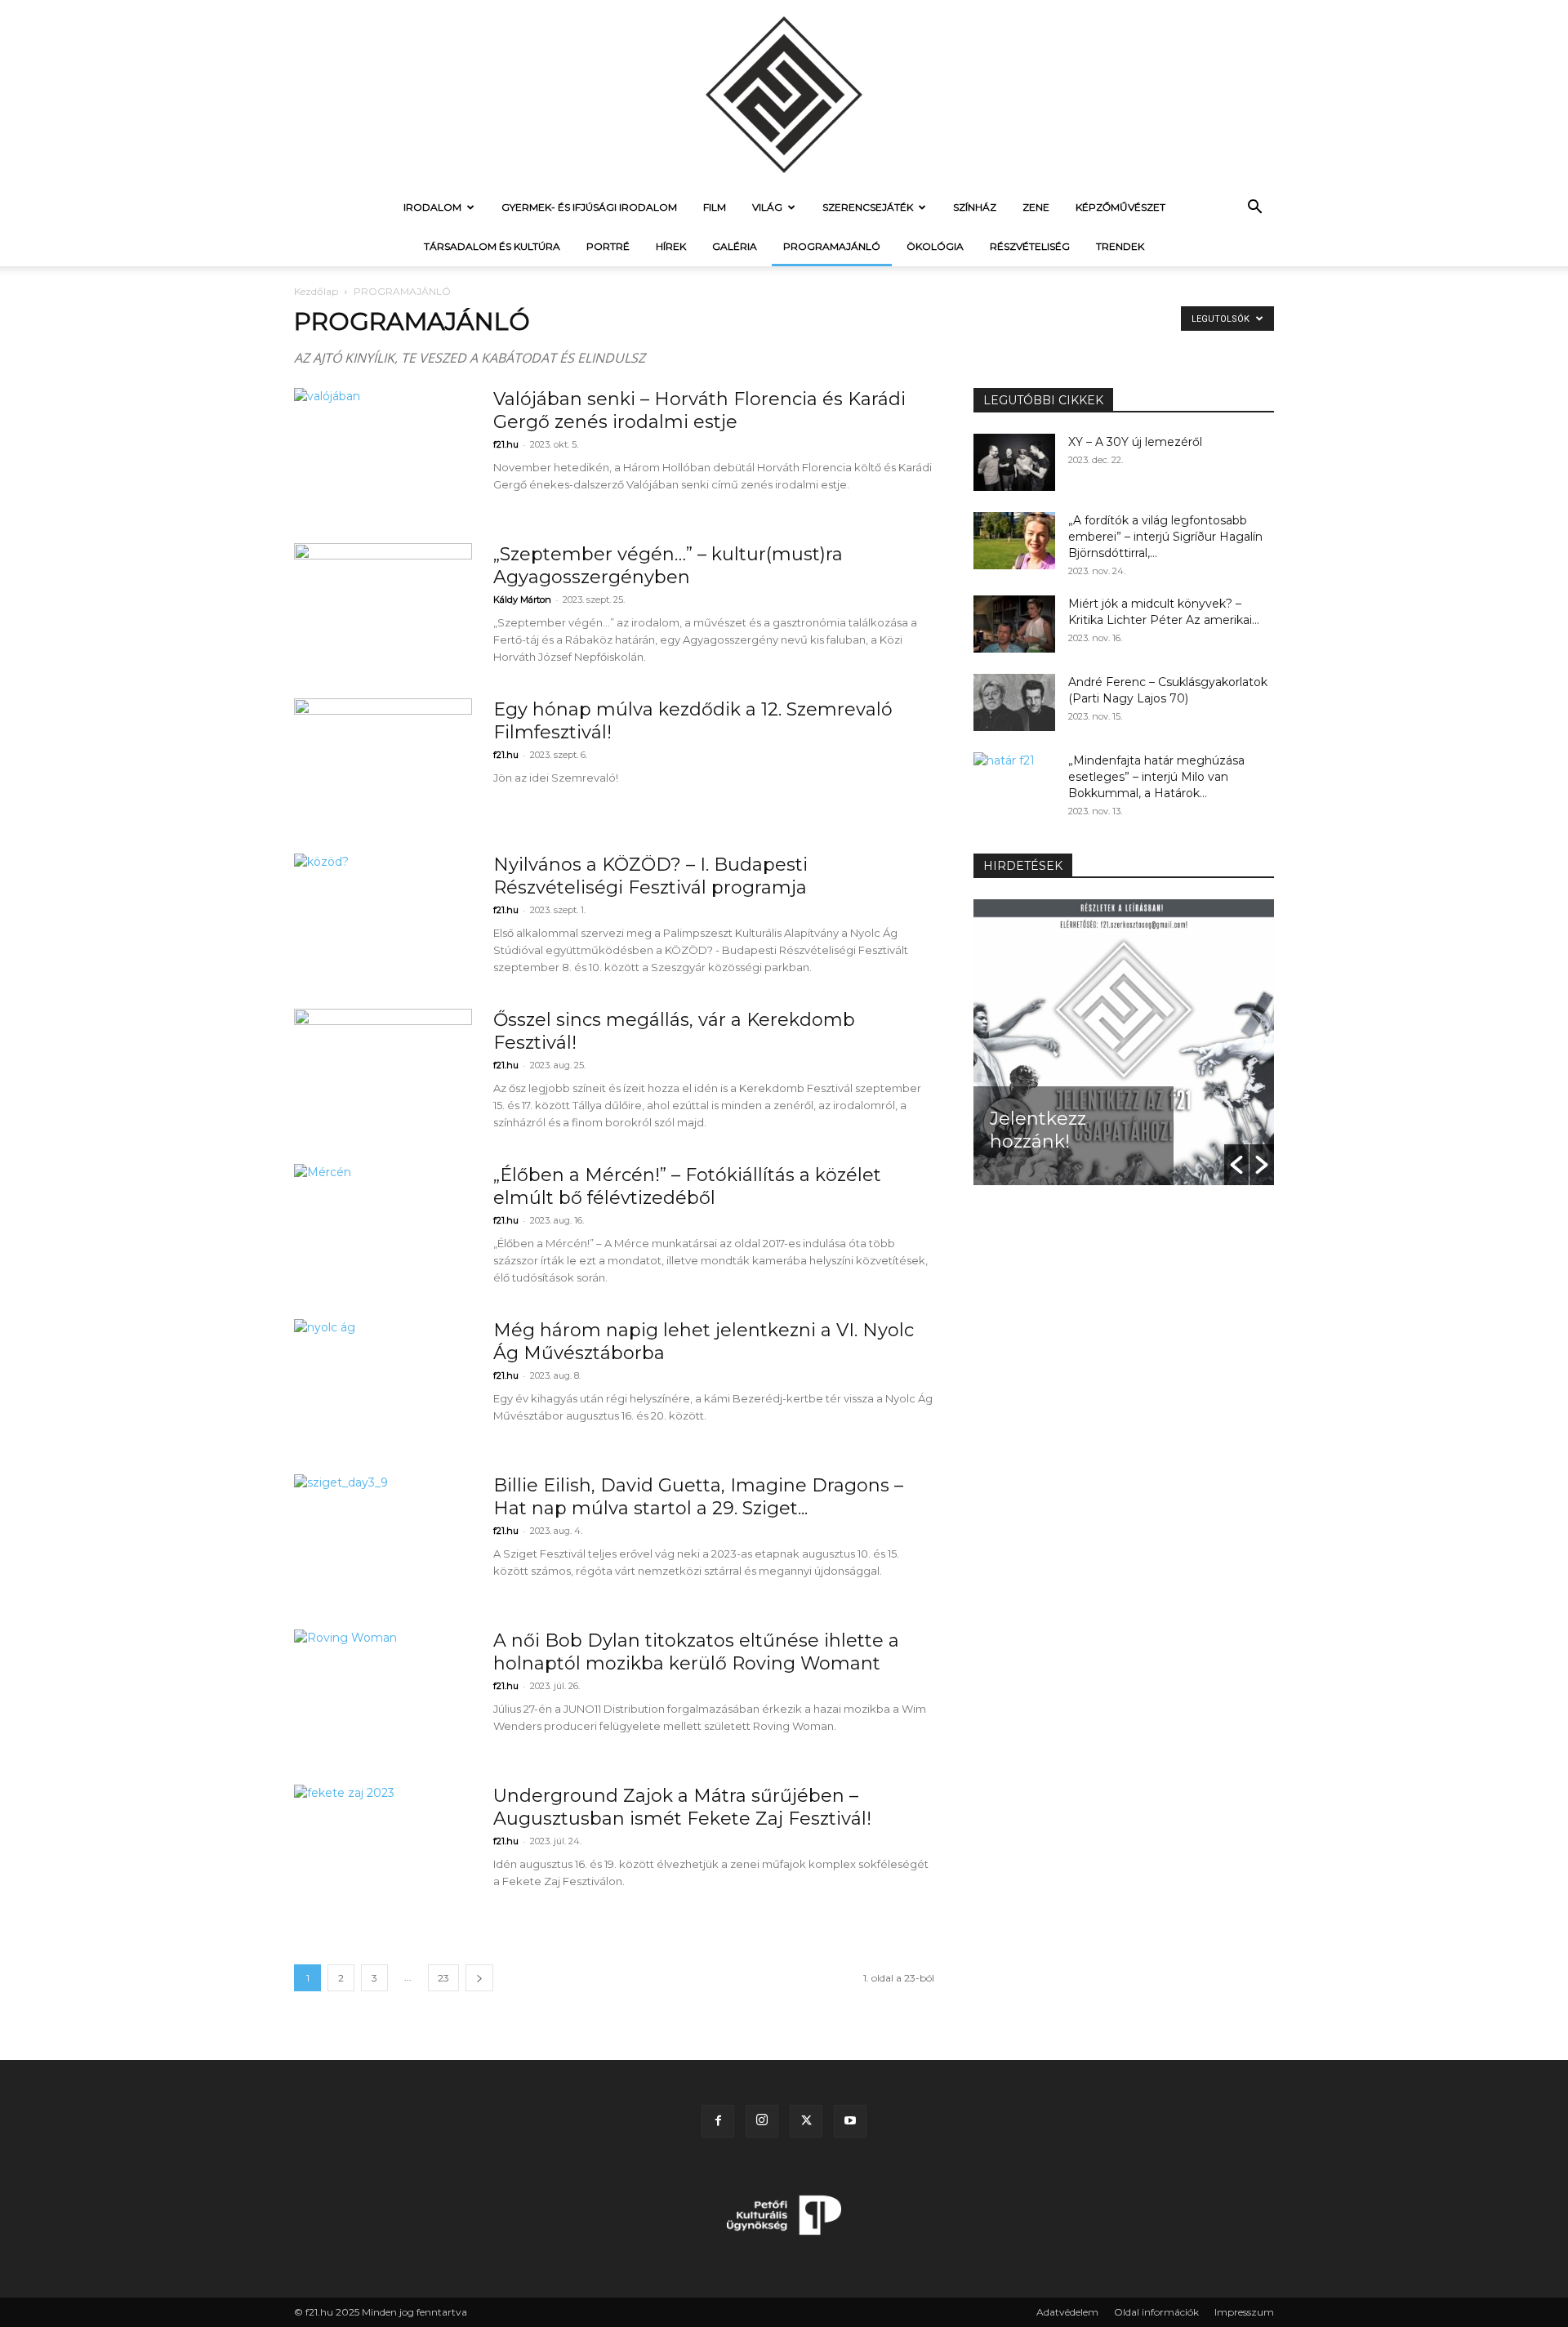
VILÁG (767, 207)
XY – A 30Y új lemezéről (1135, 442)
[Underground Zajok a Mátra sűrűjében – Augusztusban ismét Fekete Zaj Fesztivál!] (383, 1846)
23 (443, 1978)
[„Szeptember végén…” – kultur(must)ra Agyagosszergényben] (383, 604)
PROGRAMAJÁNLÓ (832, 246)
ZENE (1036, 207)
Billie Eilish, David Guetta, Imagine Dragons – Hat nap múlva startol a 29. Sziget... (698, 1497)
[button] (1254, 209)
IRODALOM (432, 207)
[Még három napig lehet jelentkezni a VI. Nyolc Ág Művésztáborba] (383, 1380)
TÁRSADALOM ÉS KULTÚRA (492, 246)
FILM (715, 207)
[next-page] (479, 1978)
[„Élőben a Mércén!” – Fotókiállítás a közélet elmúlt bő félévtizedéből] (383, 1225)
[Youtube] (850, 2121)
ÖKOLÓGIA (935, 246)
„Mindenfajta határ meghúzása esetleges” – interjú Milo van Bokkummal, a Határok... (1156, 777)
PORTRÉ (608, 246)
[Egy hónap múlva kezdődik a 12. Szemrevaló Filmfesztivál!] (383, 760)
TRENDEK (1120, 246)
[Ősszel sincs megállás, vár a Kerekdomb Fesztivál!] (383, 1070)
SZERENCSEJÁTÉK (868, 207)
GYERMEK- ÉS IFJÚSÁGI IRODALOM (589, 207)
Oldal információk (1156, 2312)
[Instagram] (762, 2121)
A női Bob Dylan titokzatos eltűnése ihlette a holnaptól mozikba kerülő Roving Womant (696, 1652)
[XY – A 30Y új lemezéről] (1014, 462)
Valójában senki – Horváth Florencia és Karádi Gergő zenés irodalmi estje (699, 410)
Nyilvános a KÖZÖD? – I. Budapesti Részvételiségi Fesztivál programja (650, 876)
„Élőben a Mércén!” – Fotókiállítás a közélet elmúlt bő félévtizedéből (687, 1186)
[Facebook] (718, 2121)
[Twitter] (806, 2121)
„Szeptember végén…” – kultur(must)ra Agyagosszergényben (668, 566)
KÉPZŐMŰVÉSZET (1120, 207)
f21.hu (506, 444)
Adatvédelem (1067, 2312)
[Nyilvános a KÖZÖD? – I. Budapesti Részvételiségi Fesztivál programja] (383, 915)
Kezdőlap (316, 291)
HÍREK (671, 246)
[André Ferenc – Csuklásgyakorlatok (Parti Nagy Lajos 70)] (1014, 702)
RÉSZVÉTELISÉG (1030, 246)
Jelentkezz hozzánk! (1038, 1130)
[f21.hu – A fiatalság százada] (784, 94)
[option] (1124, 1042)
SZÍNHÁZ (975, 207)
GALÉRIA (735, 246)
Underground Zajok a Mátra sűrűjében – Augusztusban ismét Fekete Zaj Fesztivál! (682, 1807)
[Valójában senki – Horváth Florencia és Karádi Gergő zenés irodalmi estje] (383, 449)
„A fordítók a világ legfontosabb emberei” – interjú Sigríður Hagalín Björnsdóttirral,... (1165, 537)
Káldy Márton (522, 600)
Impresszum (1244, 2312)
